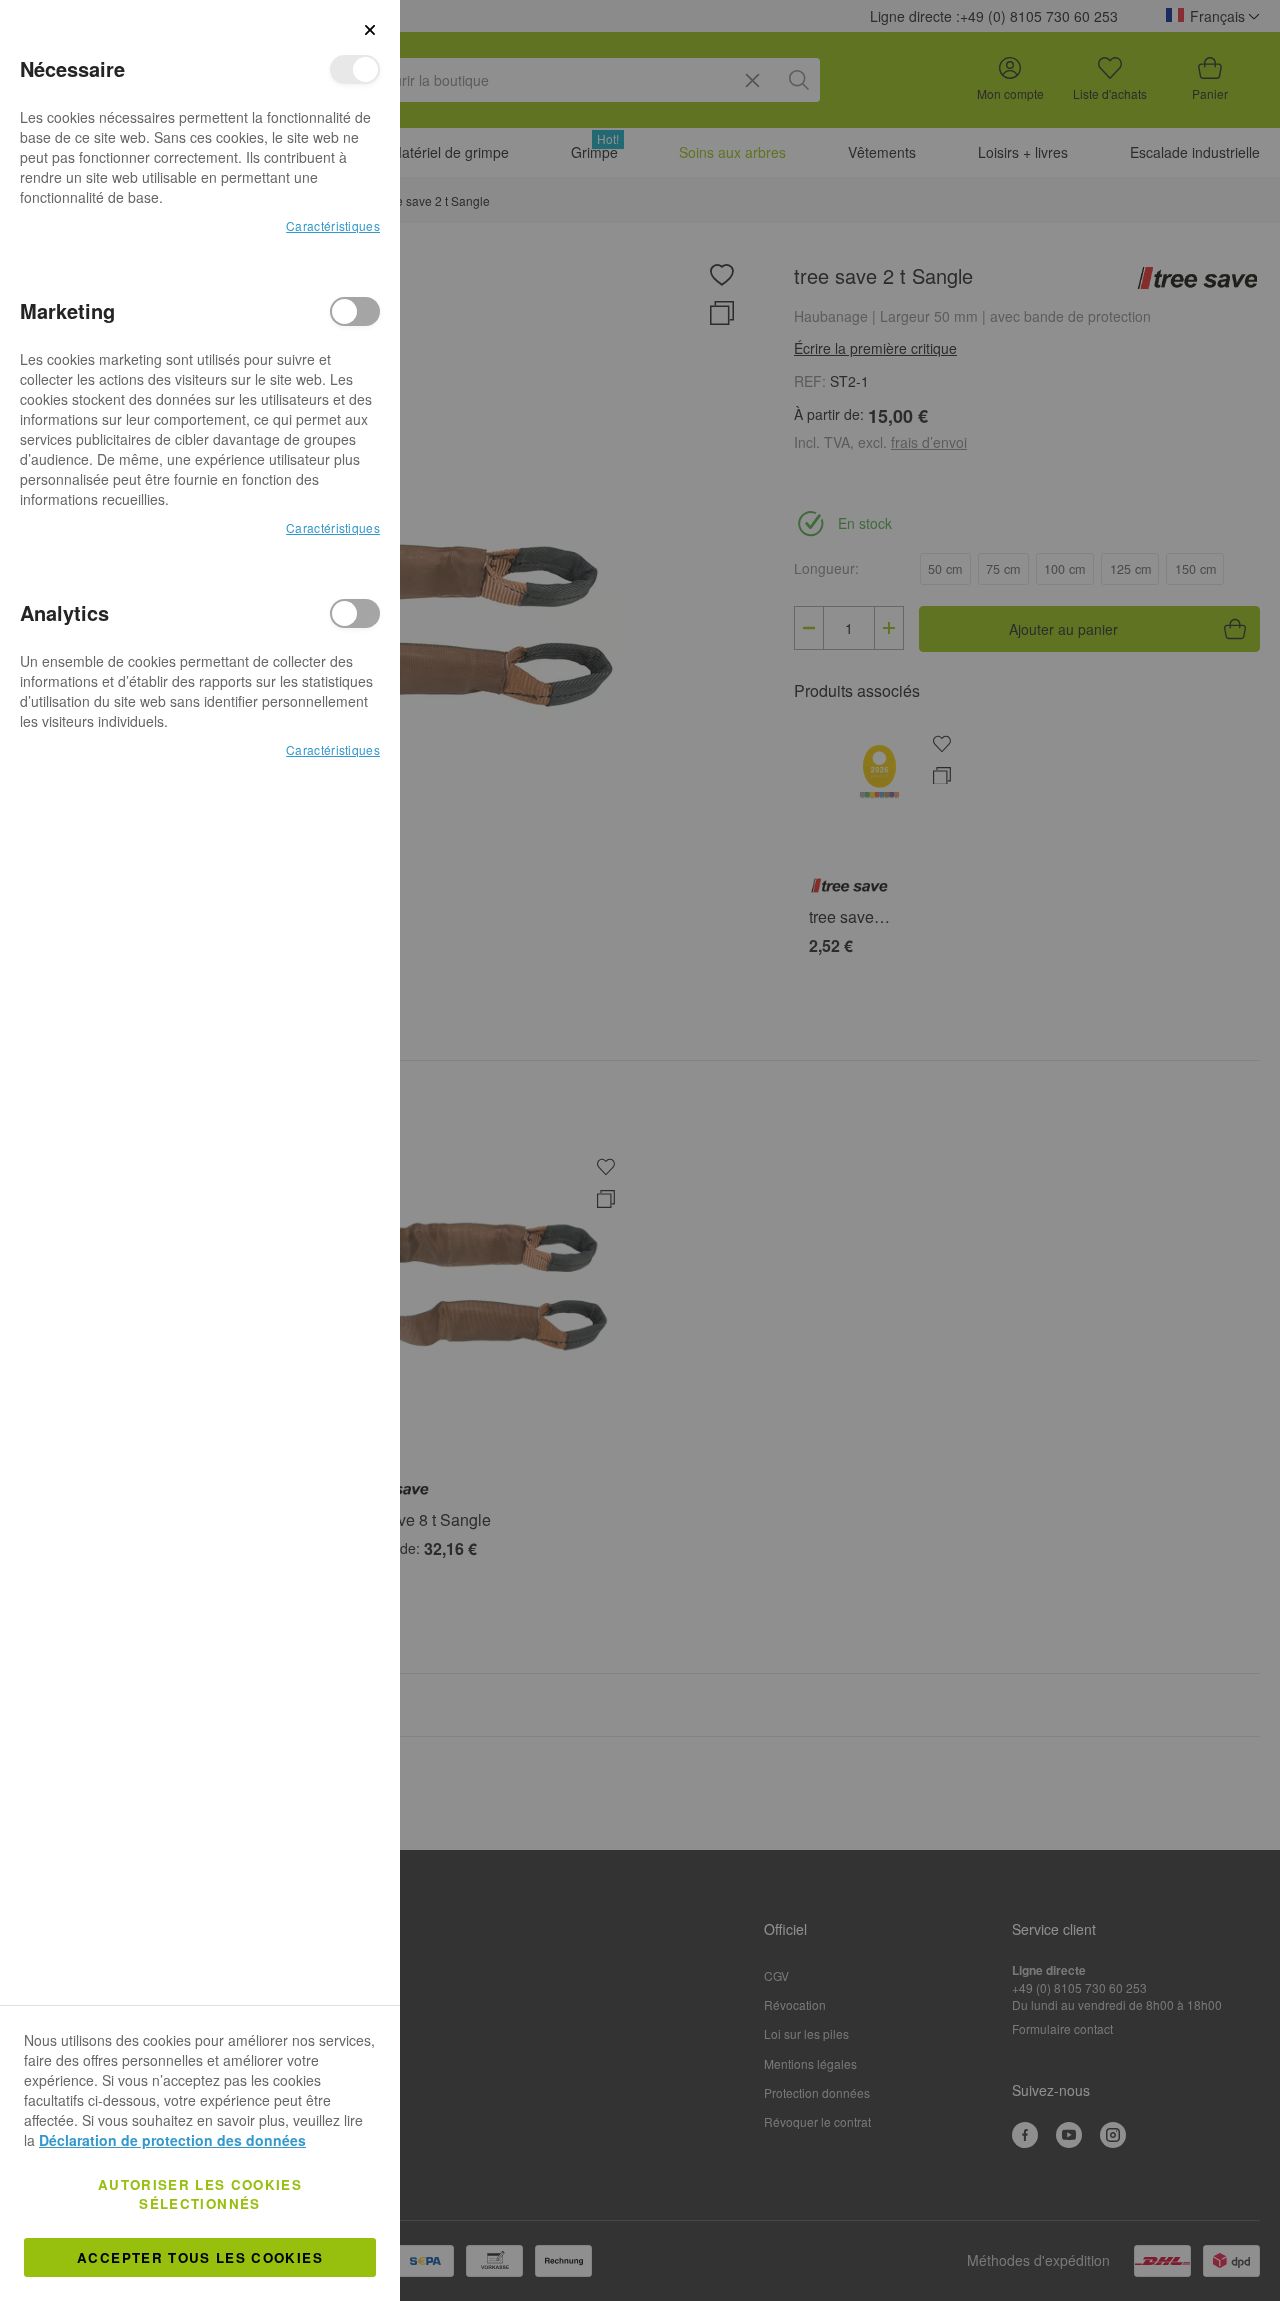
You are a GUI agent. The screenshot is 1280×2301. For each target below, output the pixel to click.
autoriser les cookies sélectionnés (200, 2194)
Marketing (355, 311)
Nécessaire (355, 69)
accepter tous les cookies (200, 2257)
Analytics (355, 613)
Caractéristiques (333, 225)
